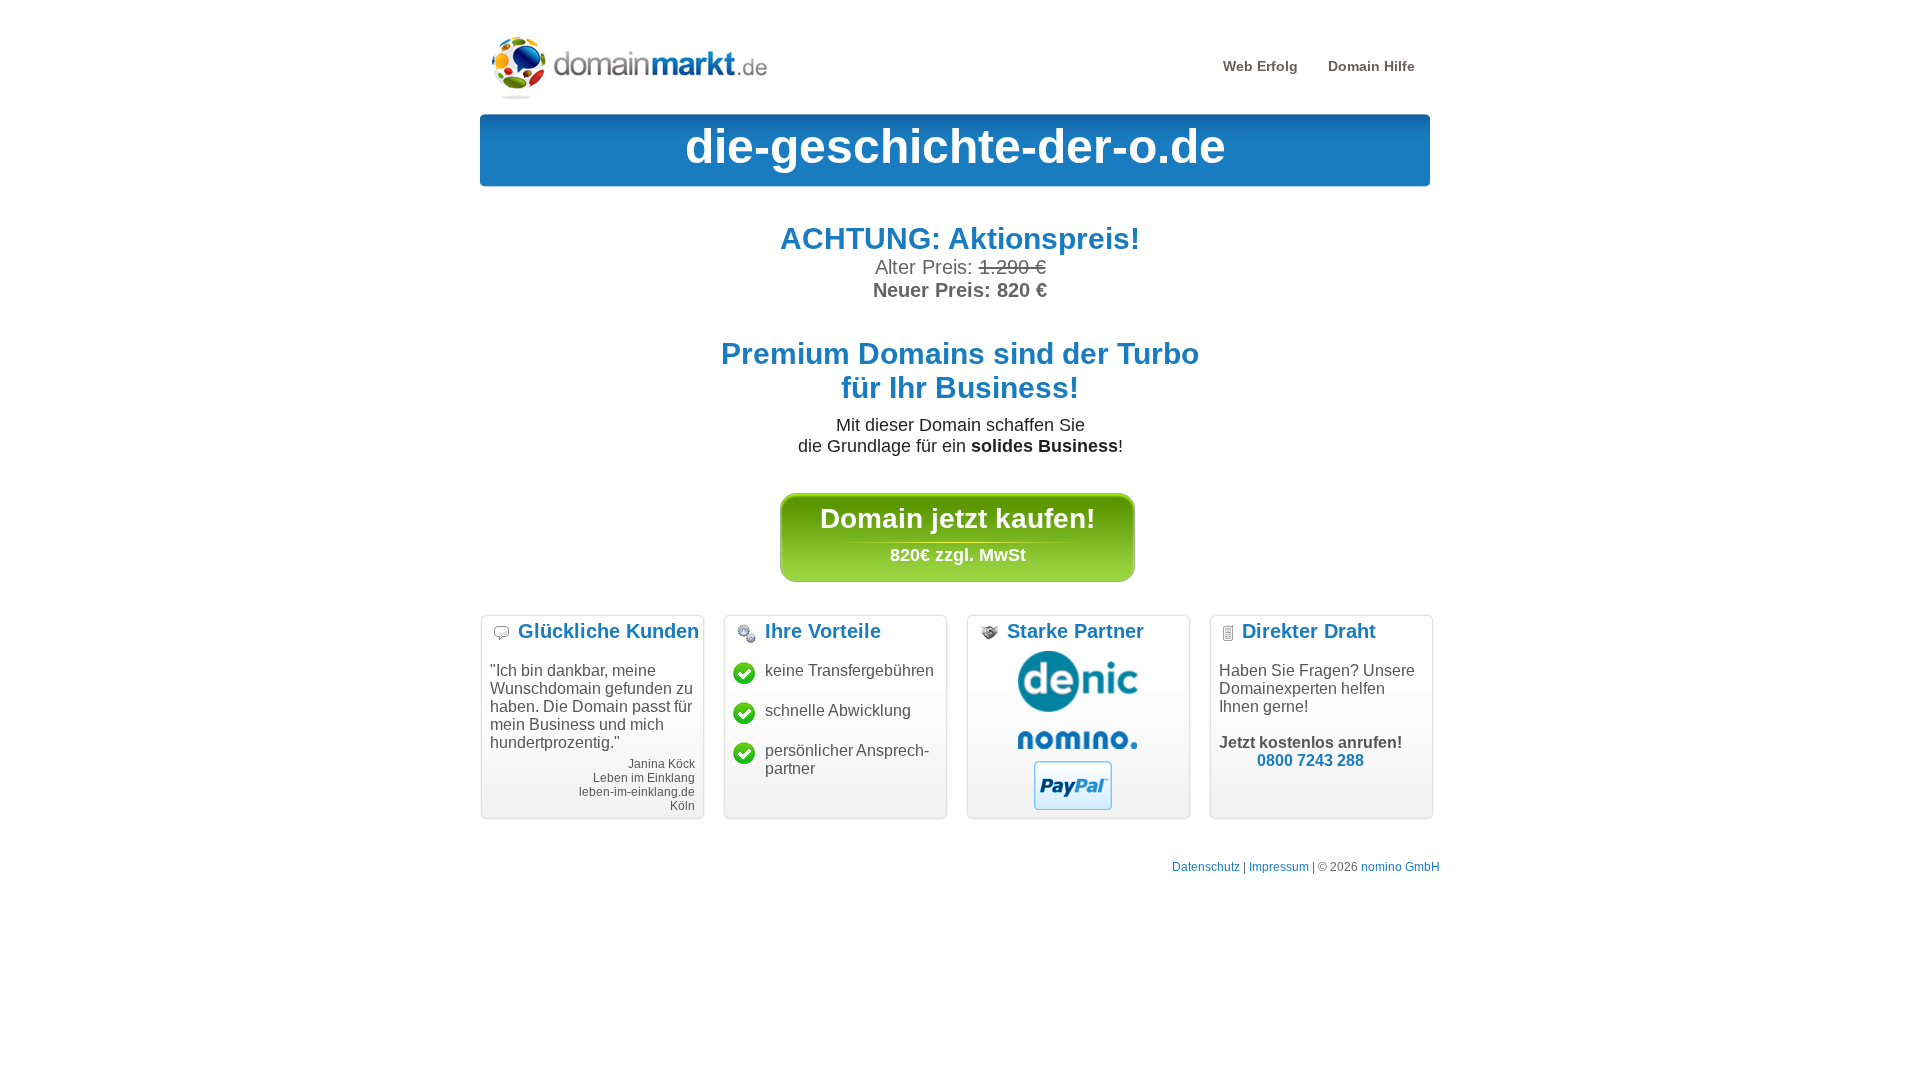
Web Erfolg (1260, 66)
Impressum (1279, 867)
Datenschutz (1206, 867)
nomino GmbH (1400, 867)
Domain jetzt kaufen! (957, 518)
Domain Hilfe (1371, 66)
